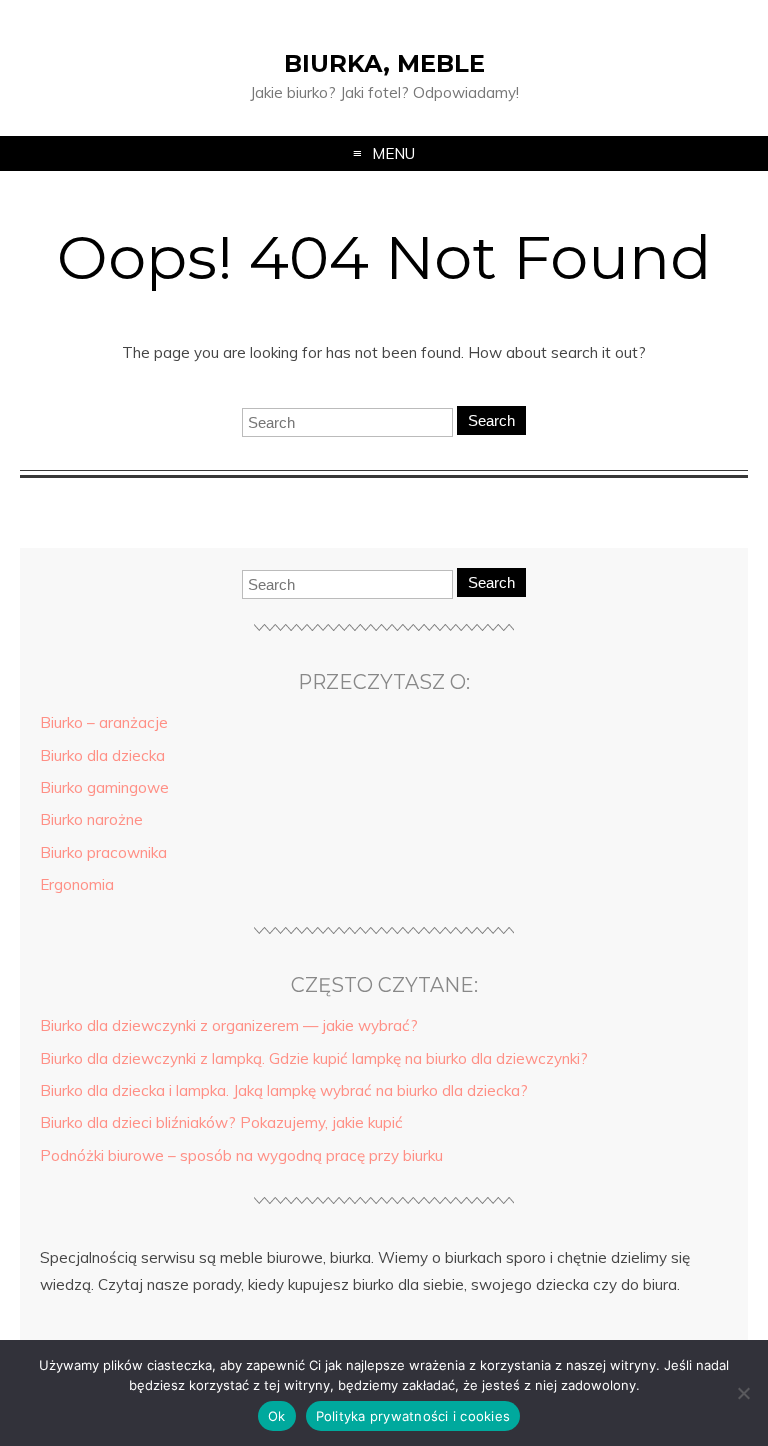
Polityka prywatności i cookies (413, 1416)
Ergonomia (77, 884)
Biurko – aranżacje (104, 722)
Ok (277, 1416)
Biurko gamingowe (104, 787)
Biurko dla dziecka (102, 755)
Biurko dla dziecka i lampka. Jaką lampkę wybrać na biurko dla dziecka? (284, 1090)
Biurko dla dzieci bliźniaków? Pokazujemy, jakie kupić (221, 1122)
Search (491, 420)
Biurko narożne (91, 819)
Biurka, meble (384, 63)
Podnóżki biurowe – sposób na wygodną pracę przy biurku (241, 1155)
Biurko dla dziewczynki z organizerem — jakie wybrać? (229, 1025)
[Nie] (743, 1393)
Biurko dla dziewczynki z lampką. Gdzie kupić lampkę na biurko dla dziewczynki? (314, 1058)
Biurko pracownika (103, 852)
